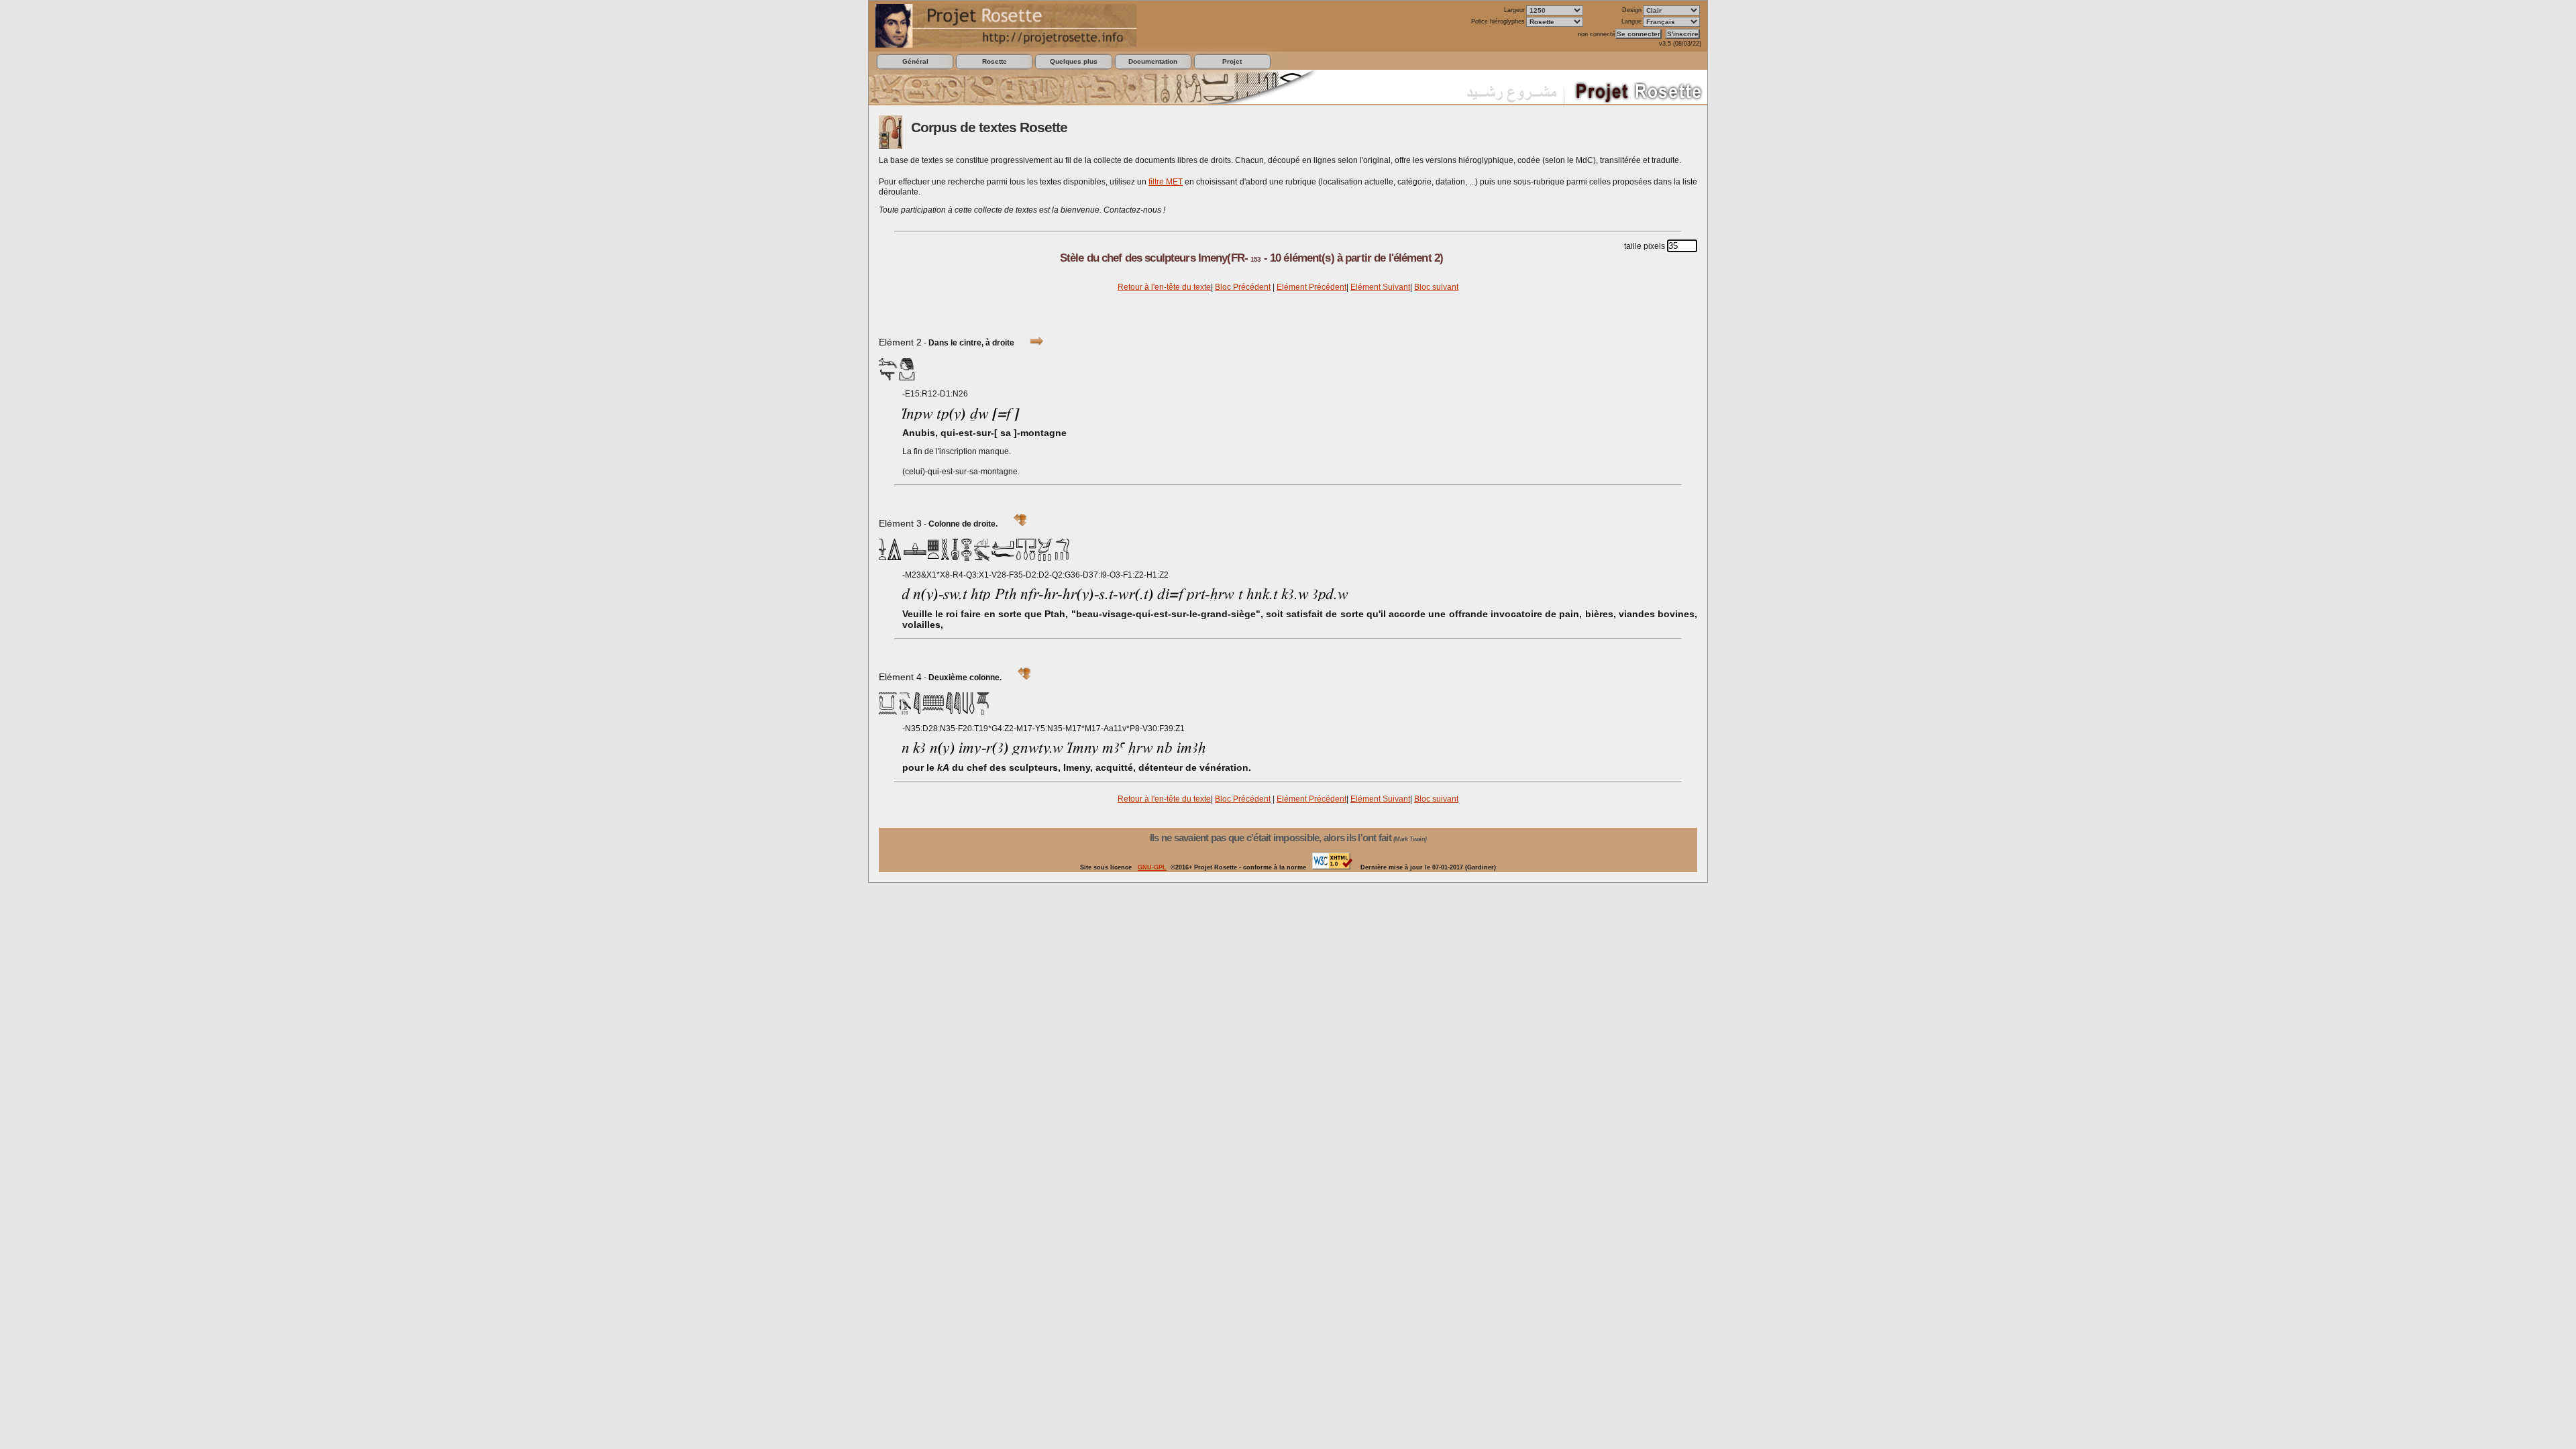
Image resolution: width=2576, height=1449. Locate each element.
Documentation (1153, 61)
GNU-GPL (1152, 867)
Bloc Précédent (1243, 287)
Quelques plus (1074, 61)
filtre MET (1166, 182)
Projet (1232, 61)
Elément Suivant (1380, 287)
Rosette (995, 61)
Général (915, 61)
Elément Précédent (1311, 287)
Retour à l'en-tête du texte (1164, 287)
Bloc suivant (1436, 287)
